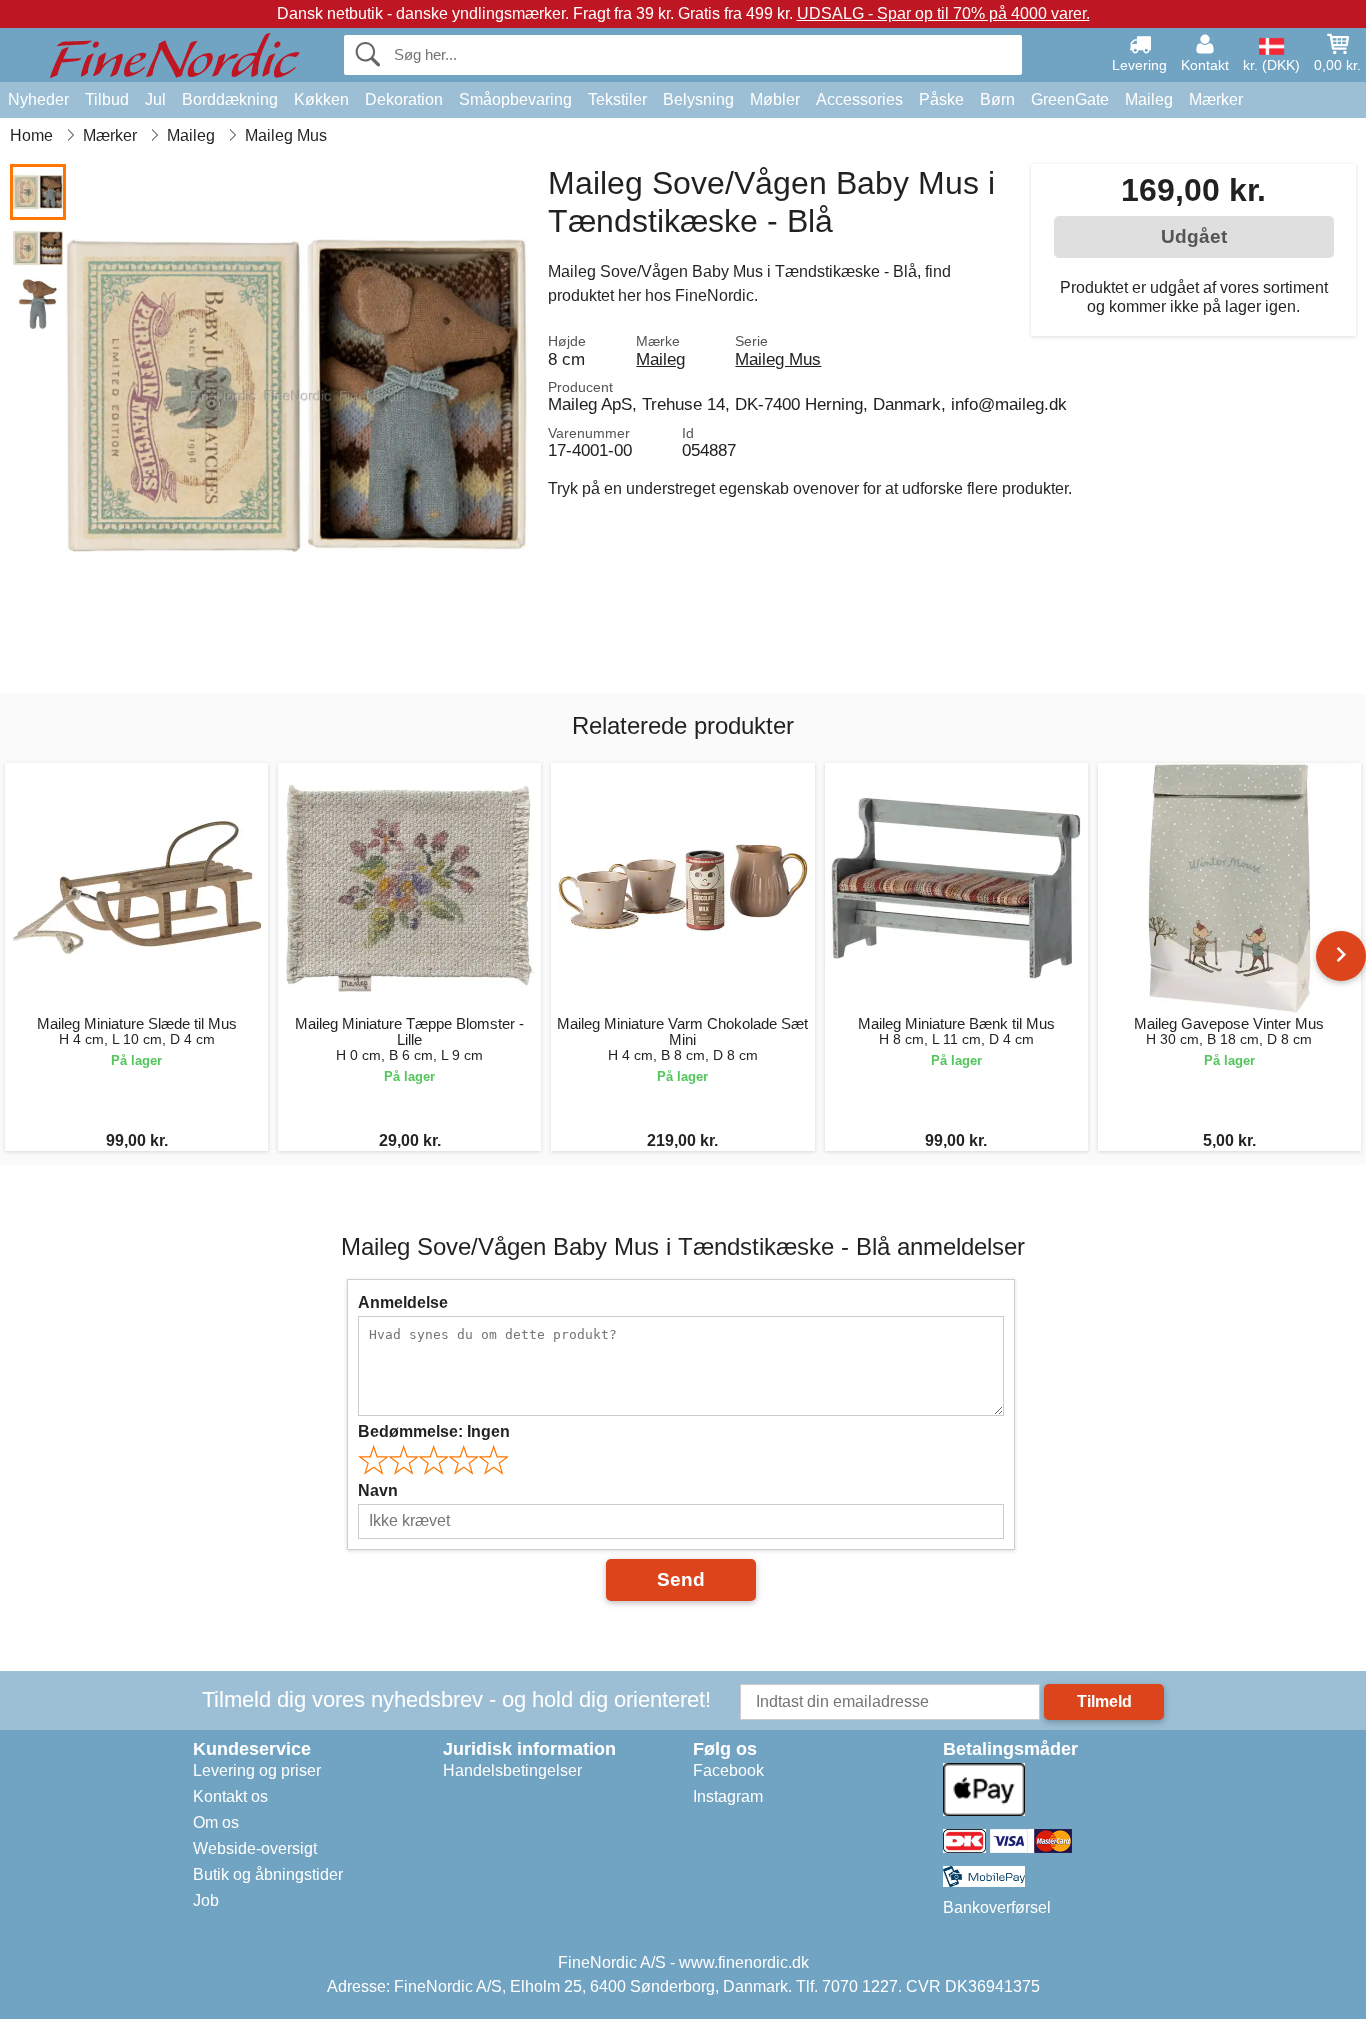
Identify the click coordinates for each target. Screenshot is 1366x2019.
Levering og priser (257, 1770)
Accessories (859, 99)
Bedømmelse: (434, 1431)
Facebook (728, 1770)
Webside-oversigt (255, 1848)
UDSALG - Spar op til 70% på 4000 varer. (943, 13)
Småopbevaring (515, 99)
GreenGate (1070, 99)
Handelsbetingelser (512, 1770)
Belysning (698, 99)
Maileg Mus (778, 359)
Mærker (1216, 99)
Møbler (775, 99)
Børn (997, 99)
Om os (216, 1822)
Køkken (321, 99)
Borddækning (230, 99)
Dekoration (404, 99)
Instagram (728, 1796)
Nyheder (38, 99)
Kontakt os (230, 1796)
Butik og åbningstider (268, 1874)
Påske (941, 99)
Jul (155, 99)
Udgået (1194, 236)
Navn (378, 1490)
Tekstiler (617, 99)
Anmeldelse (403, 1302)
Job (206, 1900)
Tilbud (107, 99)
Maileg (1149, 99)
